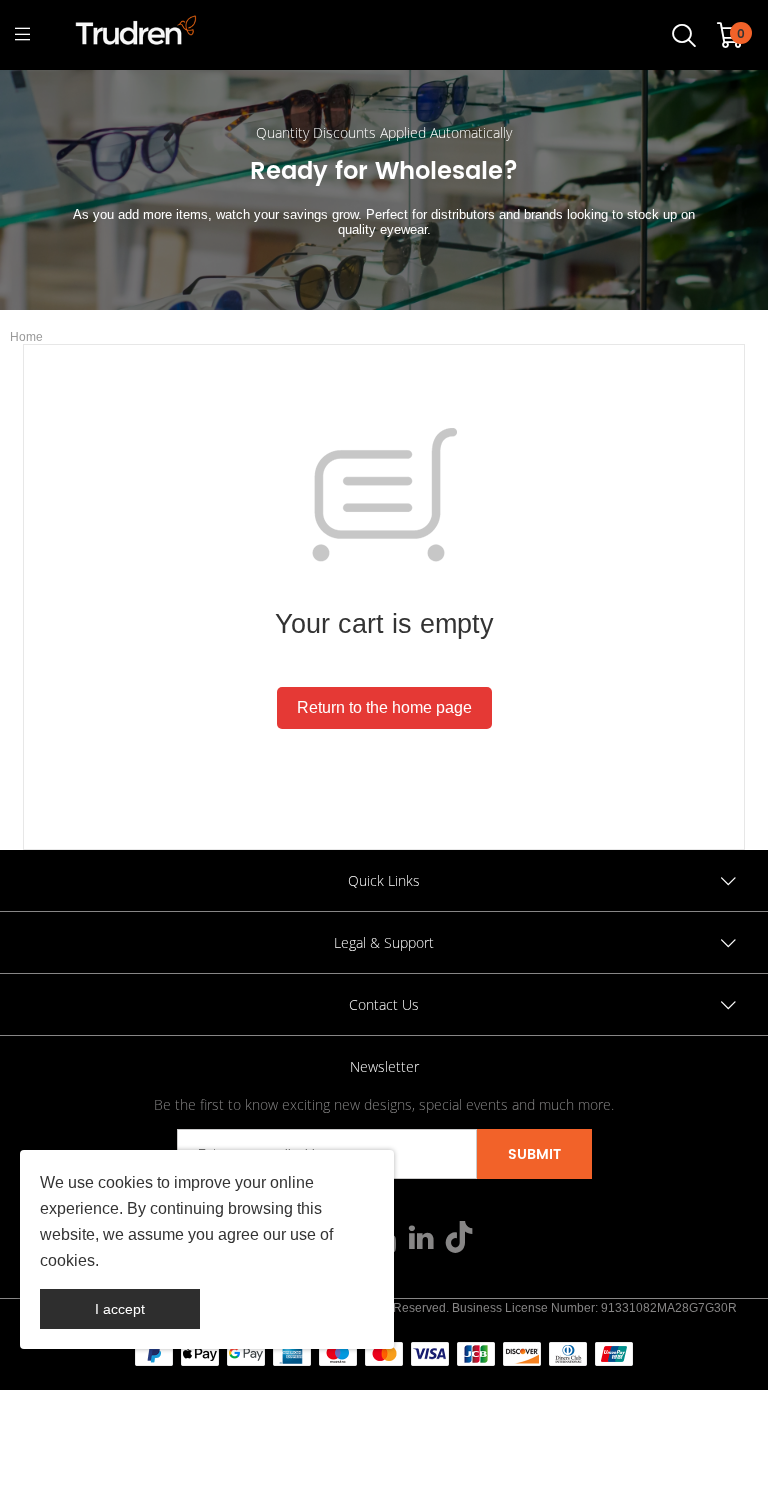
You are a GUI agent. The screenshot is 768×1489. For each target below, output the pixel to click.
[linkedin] (421, 1241)
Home (26, 337)
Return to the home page (384, 707)
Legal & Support (384, 942)
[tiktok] (459, 1241)
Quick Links (384, 880)
